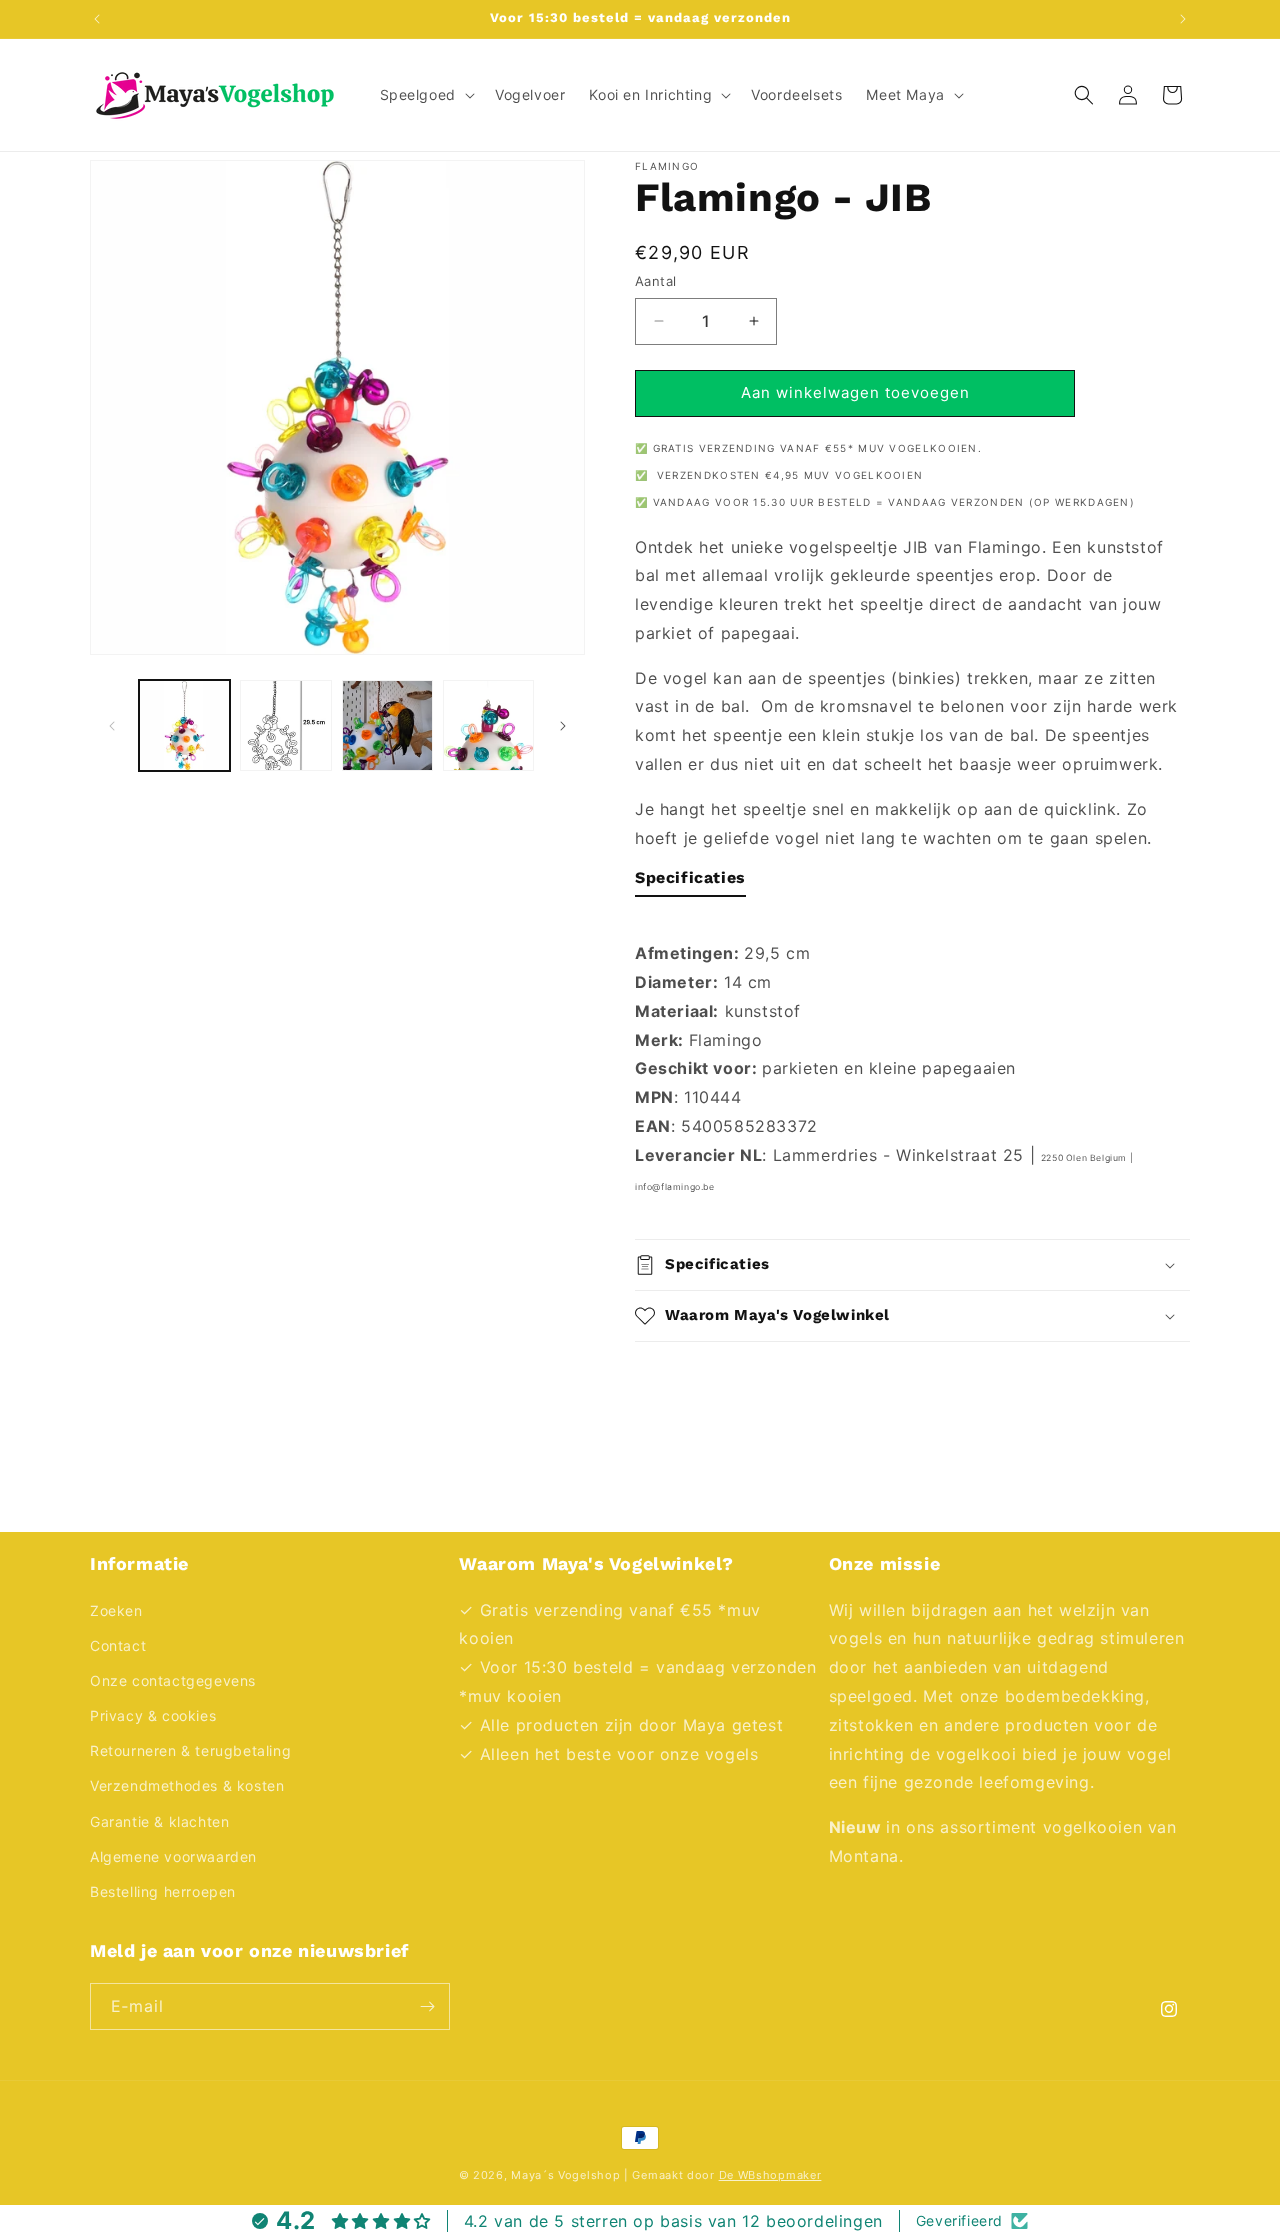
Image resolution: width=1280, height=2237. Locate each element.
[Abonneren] (427, 2006)
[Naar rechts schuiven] (563, 726)
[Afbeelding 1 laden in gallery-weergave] (184, 725)
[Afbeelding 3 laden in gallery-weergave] (387, 725)
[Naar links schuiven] (112, 726)
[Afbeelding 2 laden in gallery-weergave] (285, 725)
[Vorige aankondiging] (97, 19)
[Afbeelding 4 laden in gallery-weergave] (488, 725)
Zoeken (116, 1610)
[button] (425, 95)
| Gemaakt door (722, 2175)
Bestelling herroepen (163, 1891)
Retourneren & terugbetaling (190, 1750)
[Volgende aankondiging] (1183, 19)
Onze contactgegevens (173, 1680)
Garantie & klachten (159, 1821)
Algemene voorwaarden (173, 1856)
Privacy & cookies (153, 1715)
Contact (118, 1645)
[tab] (690, 882)
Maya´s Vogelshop (565, 2175)
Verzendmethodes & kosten (187, 1785)
